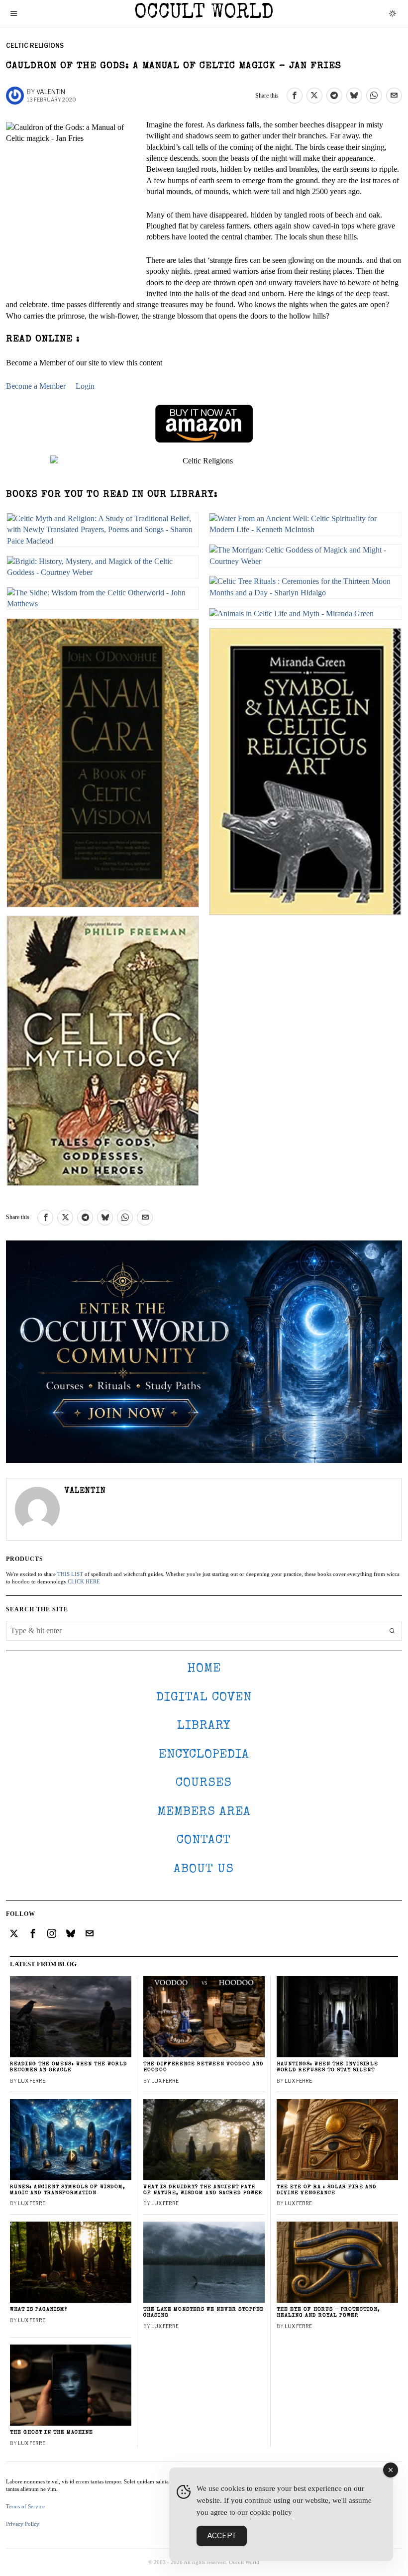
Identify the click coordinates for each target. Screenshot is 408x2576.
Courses (204, 1783)
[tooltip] (295, 96)
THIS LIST (70, 1574)
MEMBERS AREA (204, 1812)
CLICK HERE (84, 1581)
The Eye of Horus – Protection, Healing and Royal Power (328, 2312)
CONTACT (204, 1841)
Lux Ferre (32, 2081)
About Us (204, 1869)
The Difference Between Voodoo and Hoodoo (204, 2067)
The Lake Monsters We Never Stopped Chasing (204, 2312)
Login (85, 386)
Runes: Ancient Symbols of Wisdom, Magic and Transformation (68, 2190)
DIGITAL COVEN (204, 1698)
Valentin (51, 92)
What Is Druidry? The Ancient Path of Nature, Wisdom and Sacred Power (203, 2190)
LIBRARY (204, 1726)
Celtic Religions (35, 46)
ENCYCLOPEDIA (204, 1755)
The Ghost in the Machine (51, 2432)
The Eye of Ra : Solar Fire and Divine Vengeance (327, 2190)
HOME (204, 1669)
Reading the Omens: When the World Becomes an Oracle (69, 2067)
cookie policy (271, 2512)
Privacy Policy (23, 2524)
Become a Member (36, 386)
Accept (222, 2536)
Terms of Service (25, 2506)
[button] (392, 1631)
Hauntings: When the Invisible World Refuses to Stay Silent (327, 2067)
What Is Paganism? (39, 2309)
